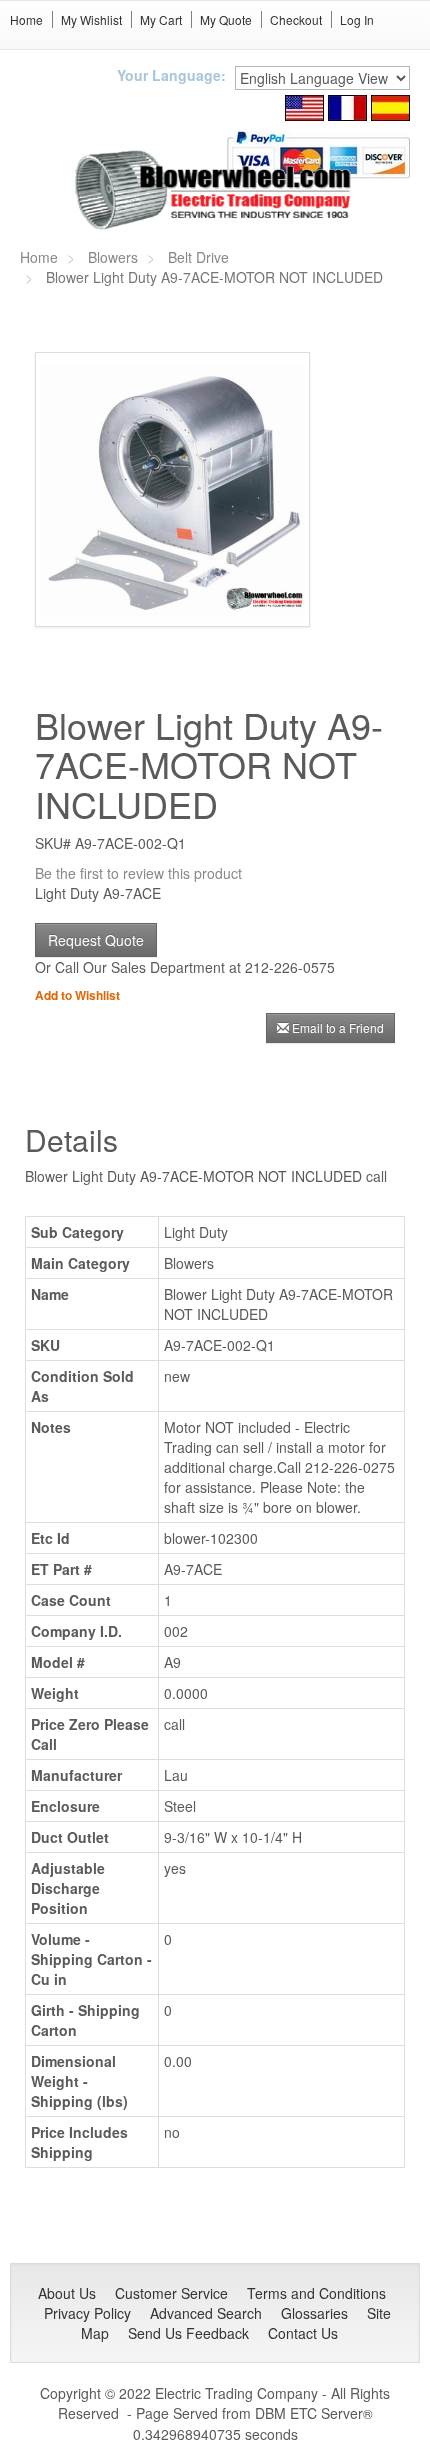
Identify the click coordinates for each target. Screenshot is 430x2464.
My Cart (161, 19)
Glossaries (314, 2313)
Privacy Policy (87, 2313)
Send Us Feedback (188, 2333)
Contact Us (303, 2333)
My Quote (226, 19)
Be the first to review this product (138, 873)
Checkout (296, 19)
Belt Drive (198, 257)
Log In (357, 19)
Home (26, 19)
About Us (67, 2293)
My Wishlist (91, 19)
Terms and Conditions (316, 2293)
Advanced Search (206, 2313)
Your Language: (171, 75)
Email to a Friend (338, 1027)
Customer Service (171, 2293)
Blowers (113, 257)
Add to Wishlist (77, 995)
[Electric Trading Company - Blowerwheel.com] (215, 191)
